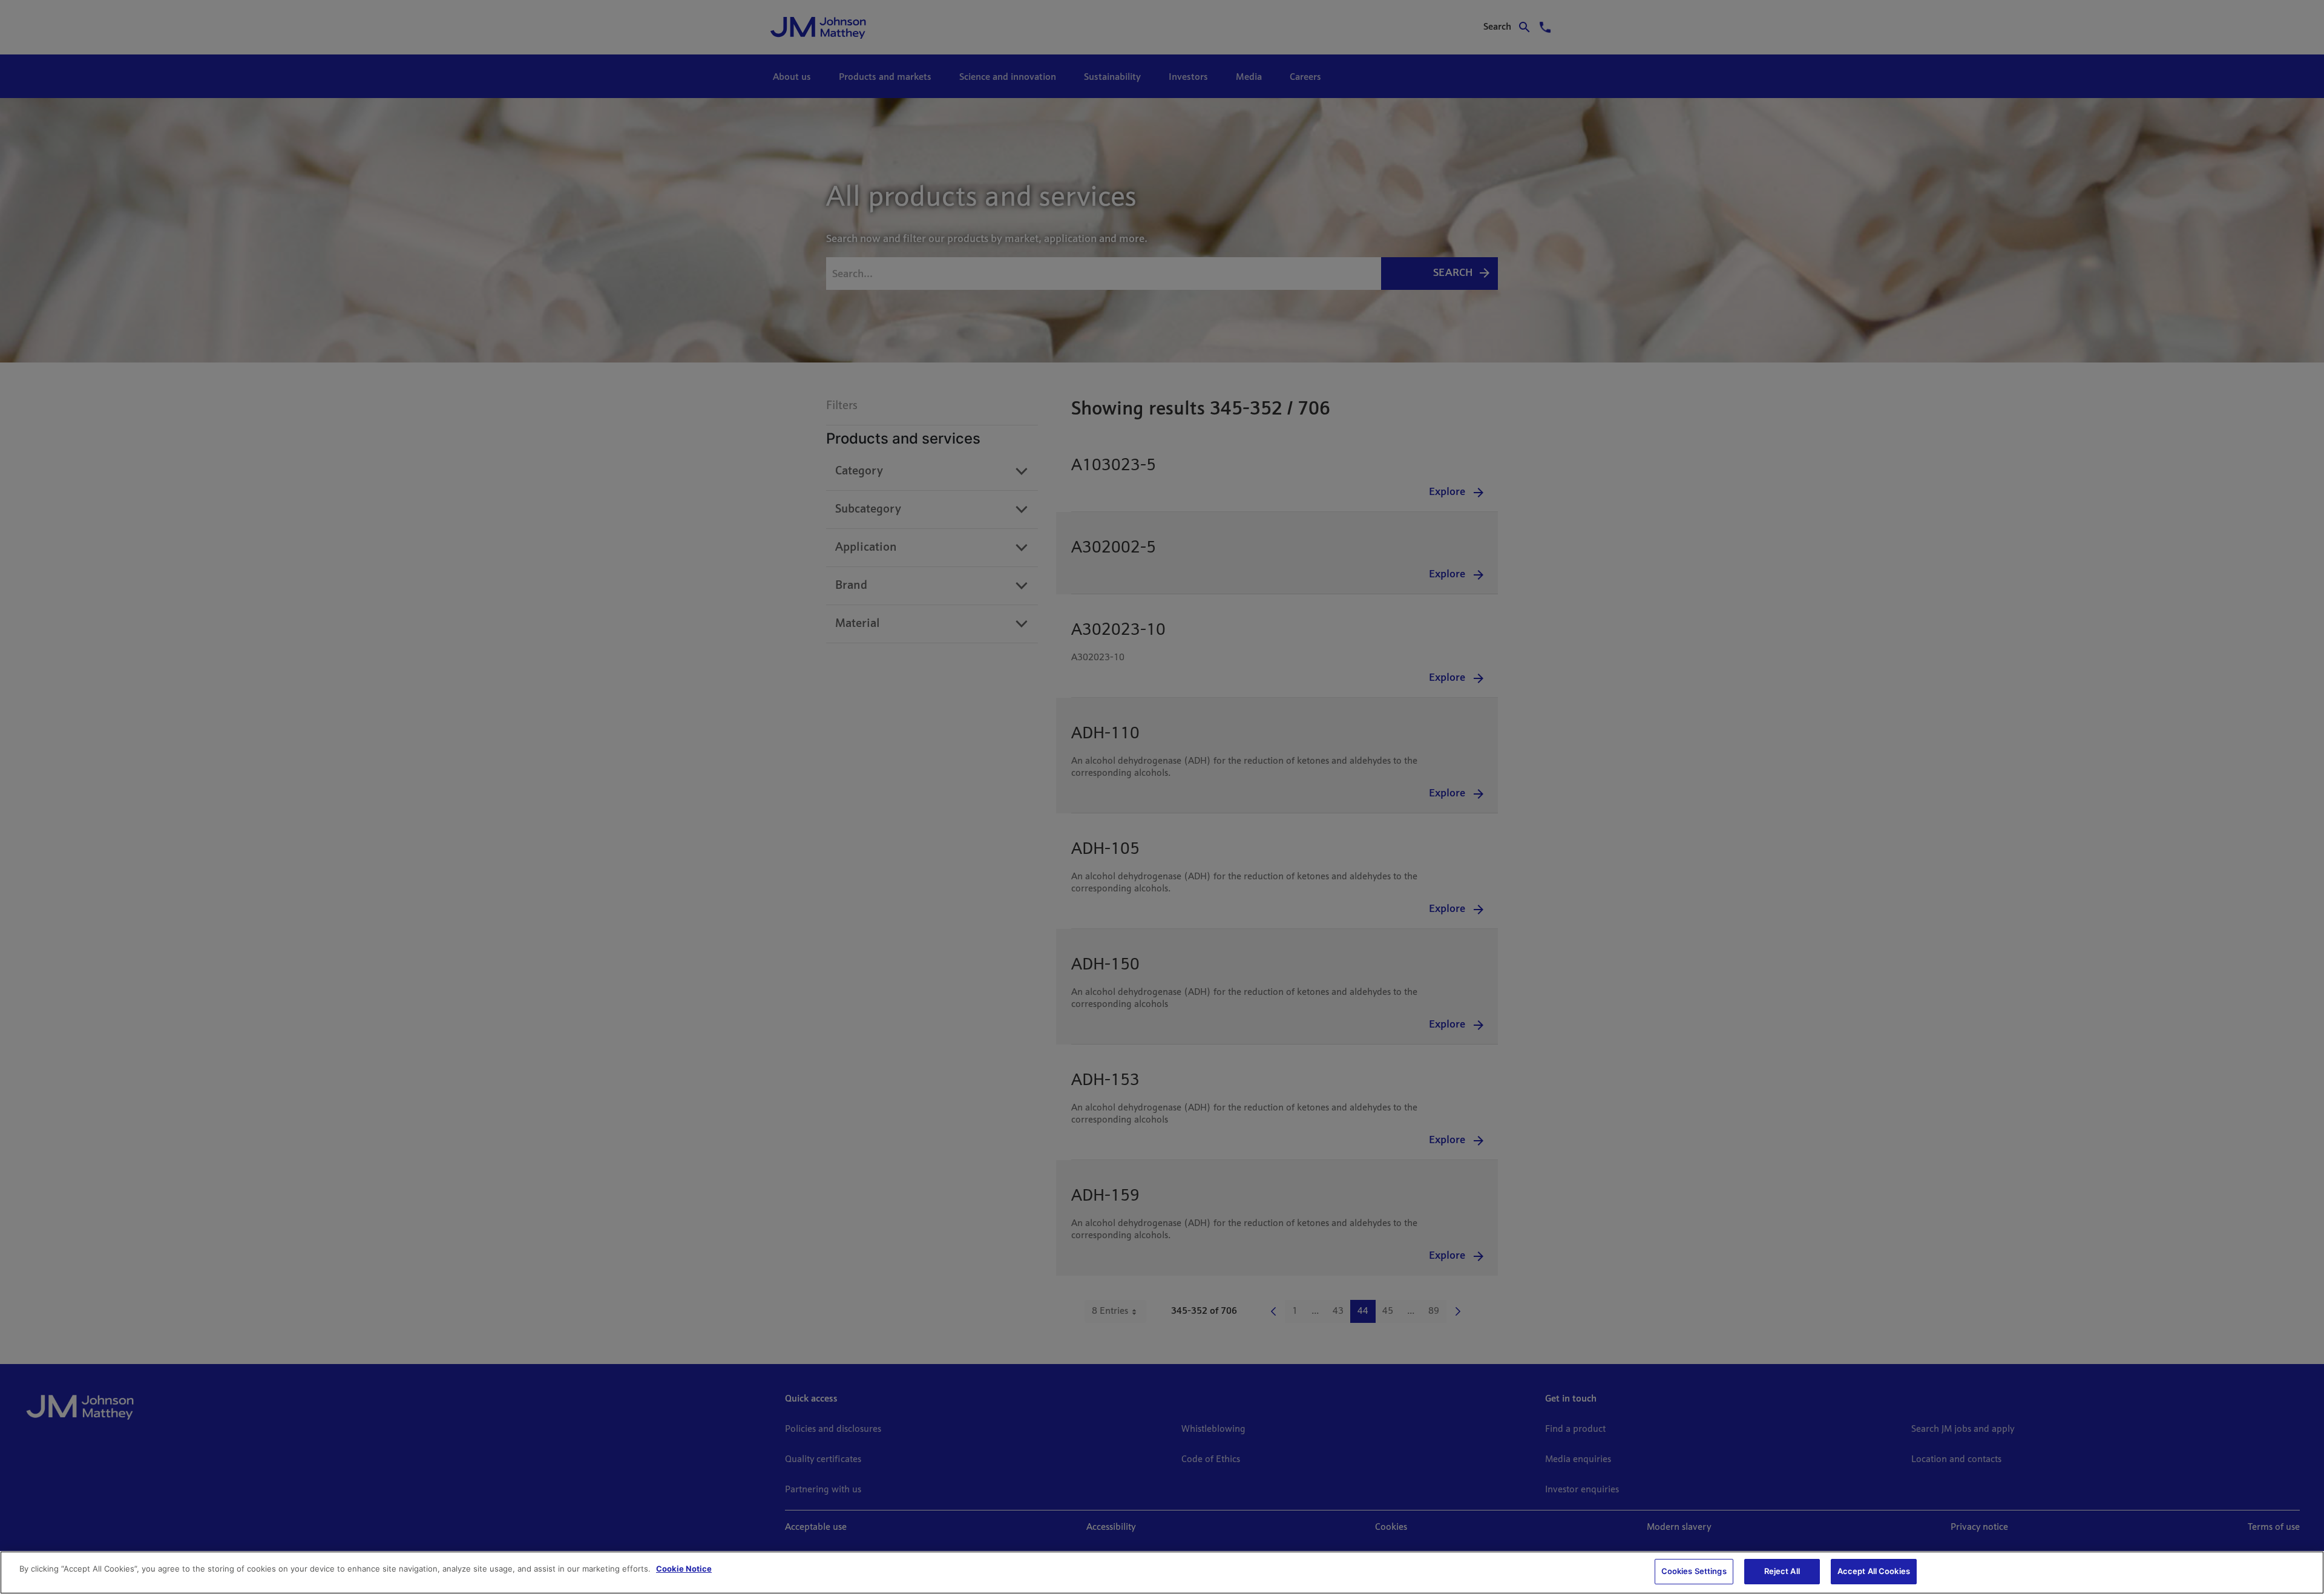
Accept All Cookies (1874, 1571)
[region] (1162, 1573)
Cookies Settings (1694, 1571)
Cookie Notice (684, 1569)
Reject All (1782, 1571)
